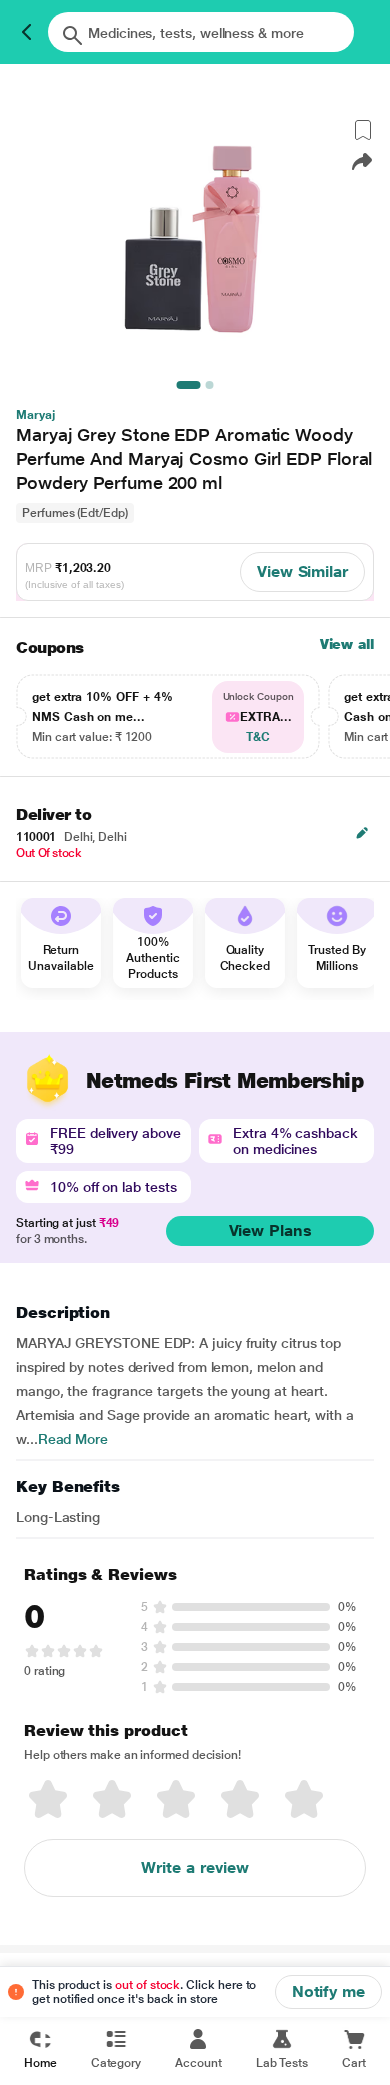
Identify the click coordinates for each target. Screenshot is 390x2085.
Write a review (195, 1867)
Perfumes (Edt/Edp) (75, 513)
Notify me (328, 1991)
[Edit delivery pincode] (362, 833)
